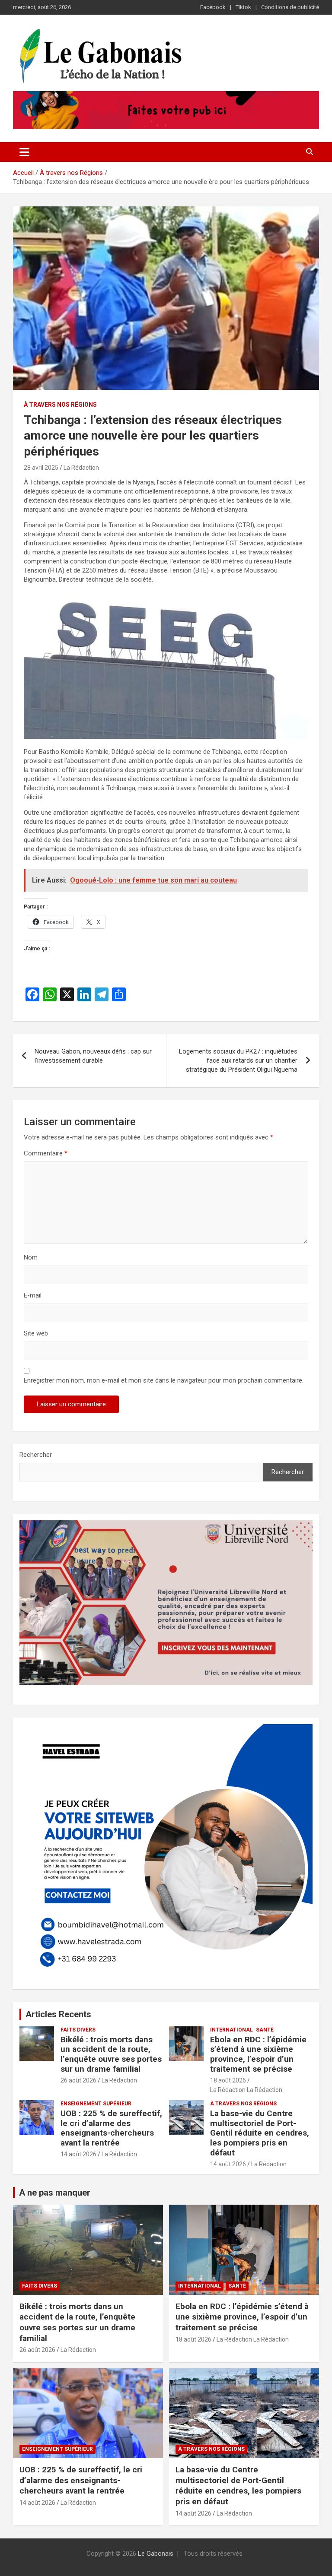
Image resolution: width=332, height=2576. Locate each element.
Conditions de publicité (290, 7)
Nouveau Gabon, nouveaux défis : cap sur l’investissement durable (93, 1056)
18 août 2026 (228, 2080)
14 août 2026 (78, 2154)
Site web (36, 1333)
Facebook (213, 7)
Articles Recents (58, 2014)
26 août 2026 (78, 2080)
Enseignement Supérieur (96, 2104)
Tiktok (243, 7)
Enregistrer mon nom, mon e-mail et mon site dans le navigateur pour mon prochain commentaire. (164, 1380)
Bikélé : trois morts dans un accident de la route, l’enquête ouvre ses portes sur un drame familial (111, 2054)
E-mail (33, 1295)
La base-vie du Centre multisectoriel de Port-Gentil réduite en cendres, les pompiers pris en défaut (260, 2133)
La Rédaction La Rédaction (246, 2090)
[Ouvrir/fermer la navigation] (24, 152)
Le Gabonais (156, 2554)
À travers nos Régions (60, 405)
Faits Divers (78, 2030)
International (231, 2030)
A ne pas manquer (55, 2193)
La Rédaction (81, 468)
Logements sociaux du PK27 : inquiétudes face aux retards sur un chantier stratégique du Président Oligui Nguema (238, 1060)
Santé (265, 2030)
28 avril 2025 (41, 468)
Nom (31, 1257)
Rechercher (36, 1455)
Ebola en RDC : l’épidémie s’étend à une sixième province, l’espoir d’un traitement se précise (258, 2054)
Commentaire (46, 1153)
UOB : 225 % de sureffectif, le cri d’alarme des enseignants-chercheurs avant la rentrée (111, 2128)
